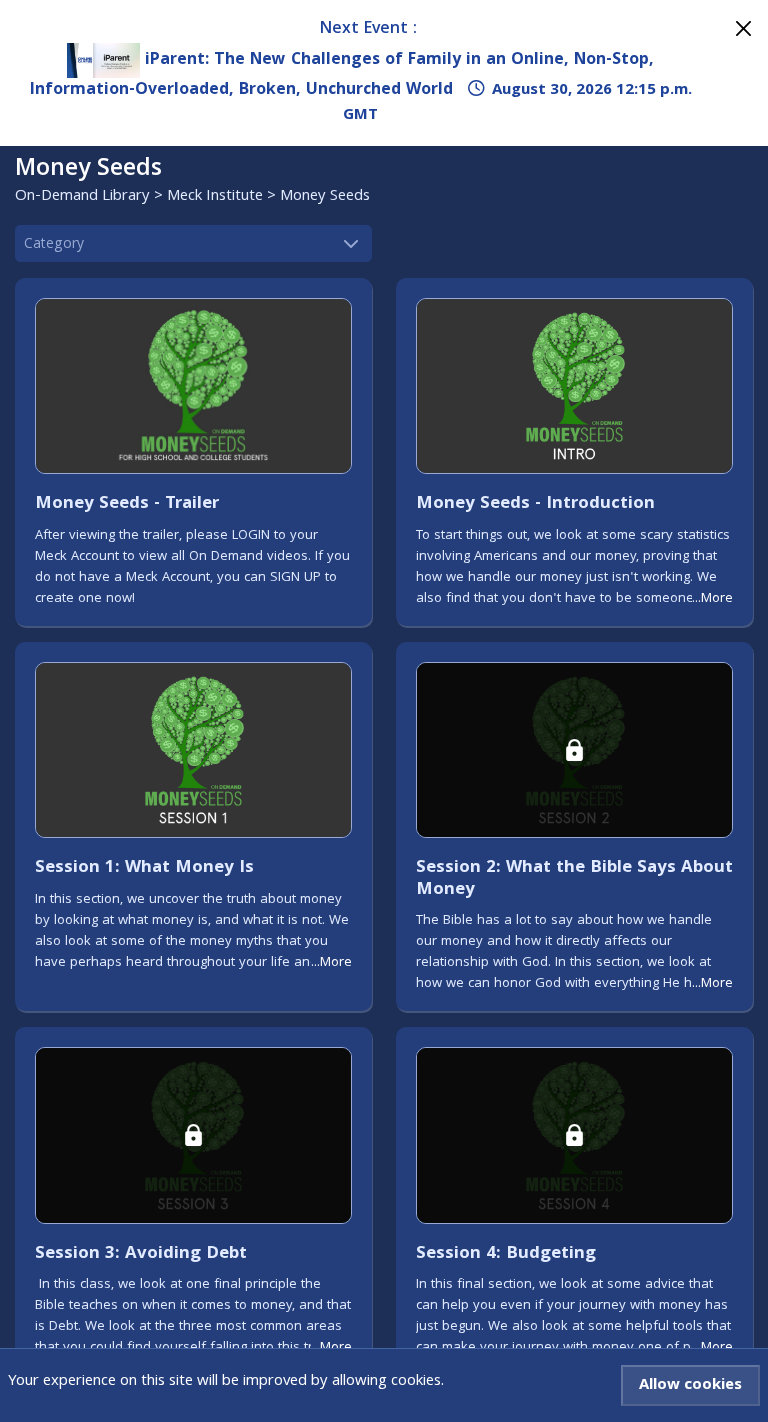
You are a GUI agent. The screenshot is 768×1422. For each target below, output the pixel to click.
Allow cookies (690, 1386)
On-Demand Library (82, 197)
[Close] (743, 28)
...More (712, 599)
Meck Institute (215, 197)
